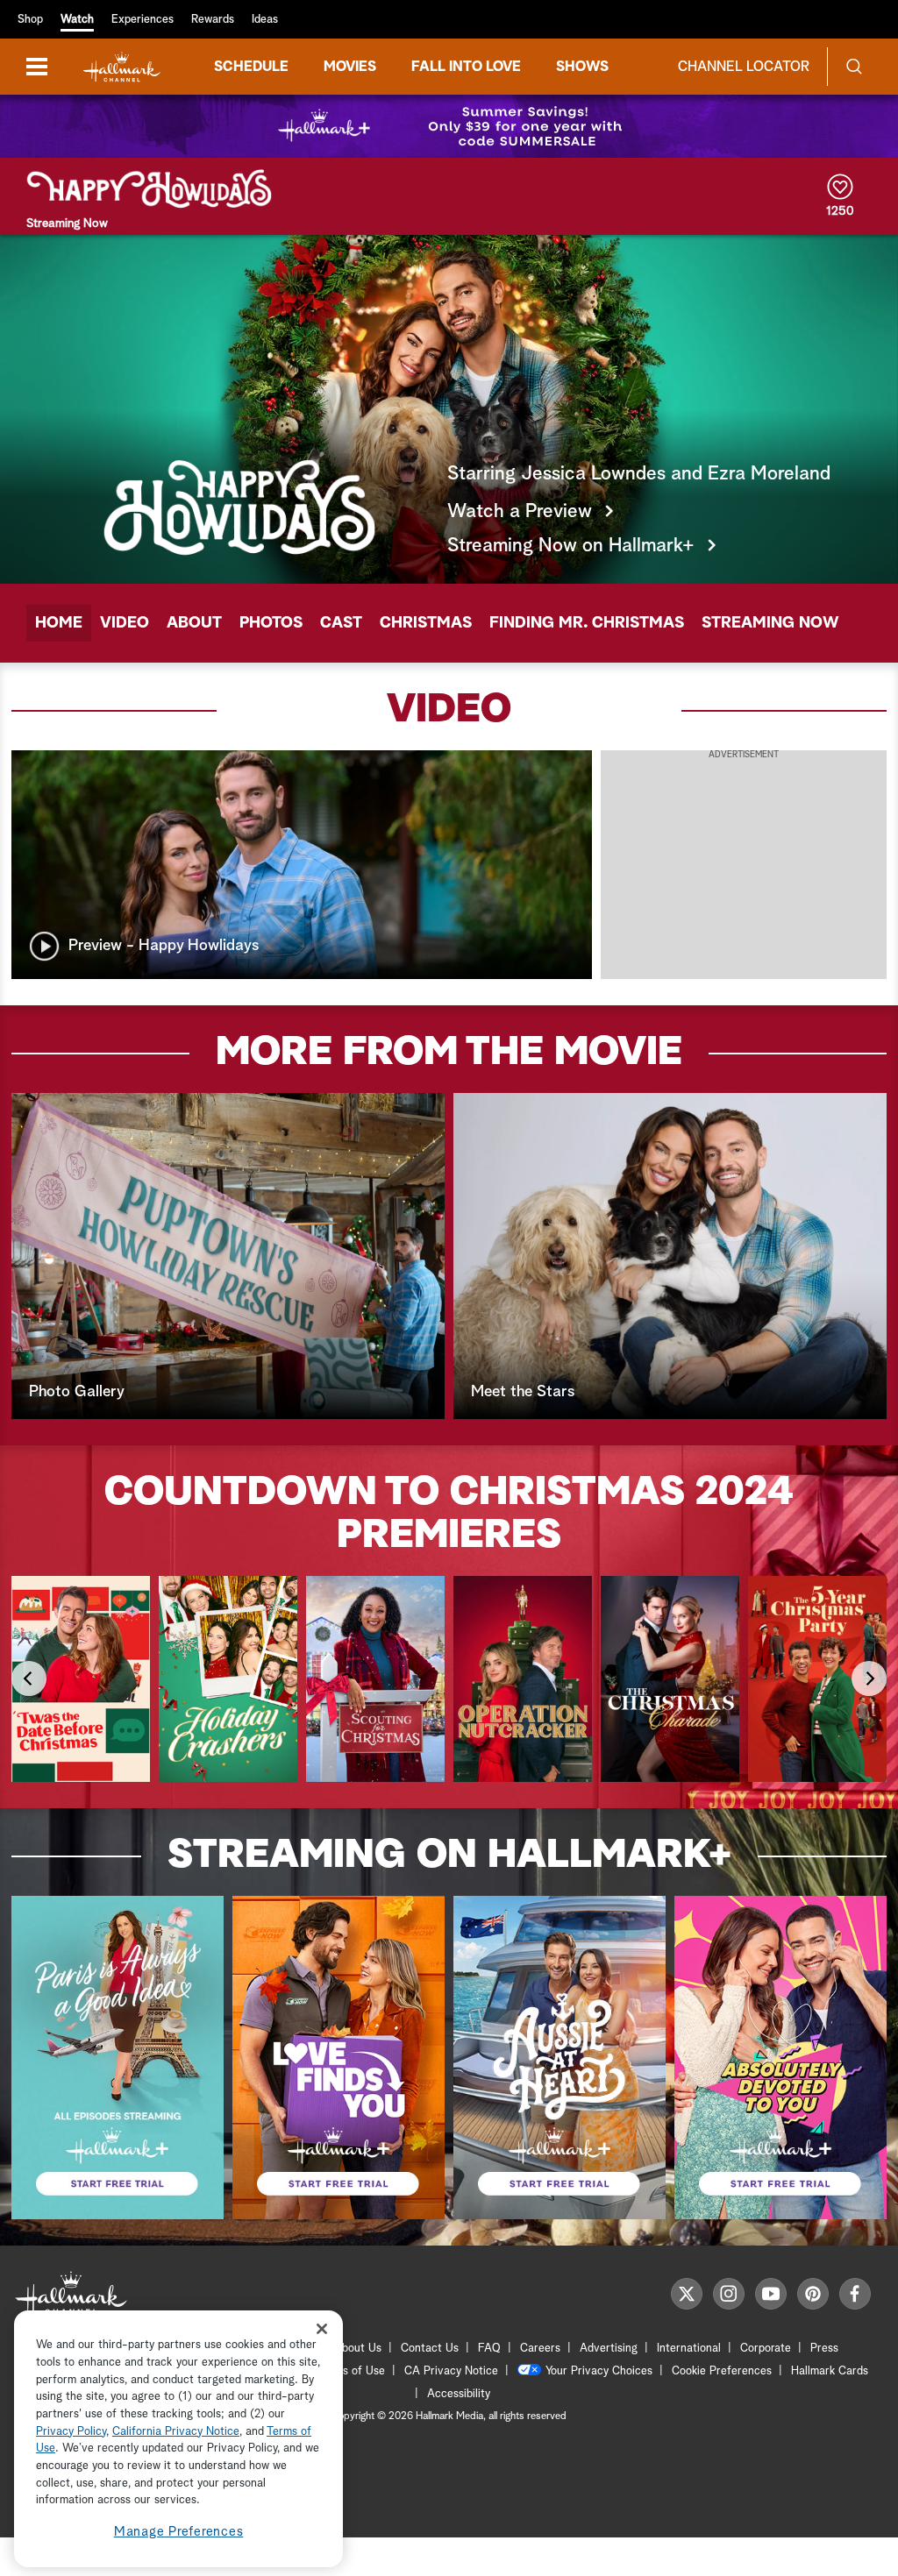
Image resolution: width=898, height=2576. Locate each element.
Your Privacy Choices (599, 2371)
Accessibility (459, 2394)
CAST (341, 623)
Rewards (213, 20)
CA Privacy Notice (451, 2371)
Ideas (265, 20)
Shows (582, 67)
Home (59, 623)
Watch (77, 20)
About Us (358, 2349)
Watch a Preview (520, 512)
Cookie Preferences (722, 2371)
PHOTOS (271, 623)
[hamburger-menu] (37, 67)
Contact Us (430, 2349)
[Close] (322, 2328)
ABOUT (194, 623)
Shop (30, 20)
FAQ (489, 2349)
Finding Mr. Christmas (587, 623)
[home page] (122, 67)
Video (125, 623)
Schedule (251, 67)
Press (824, 2349)
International (689, 2349)
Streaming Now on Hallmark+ (571, 546)
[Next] (869, 1678)
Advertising (609, 2349)
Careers (540, 2349)
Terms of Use (351, 2371)
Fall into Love (466, 67)
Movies (350, 67)
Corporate (766, 2349)
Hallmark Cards (830, 2371)
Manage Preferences (179, 2532)
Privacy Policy (71, 2432)
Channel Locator (744, 67)
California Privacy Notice (176, 2432)
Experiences (143, 20)
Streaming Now (770, 623)
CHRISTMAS (426, 623)
